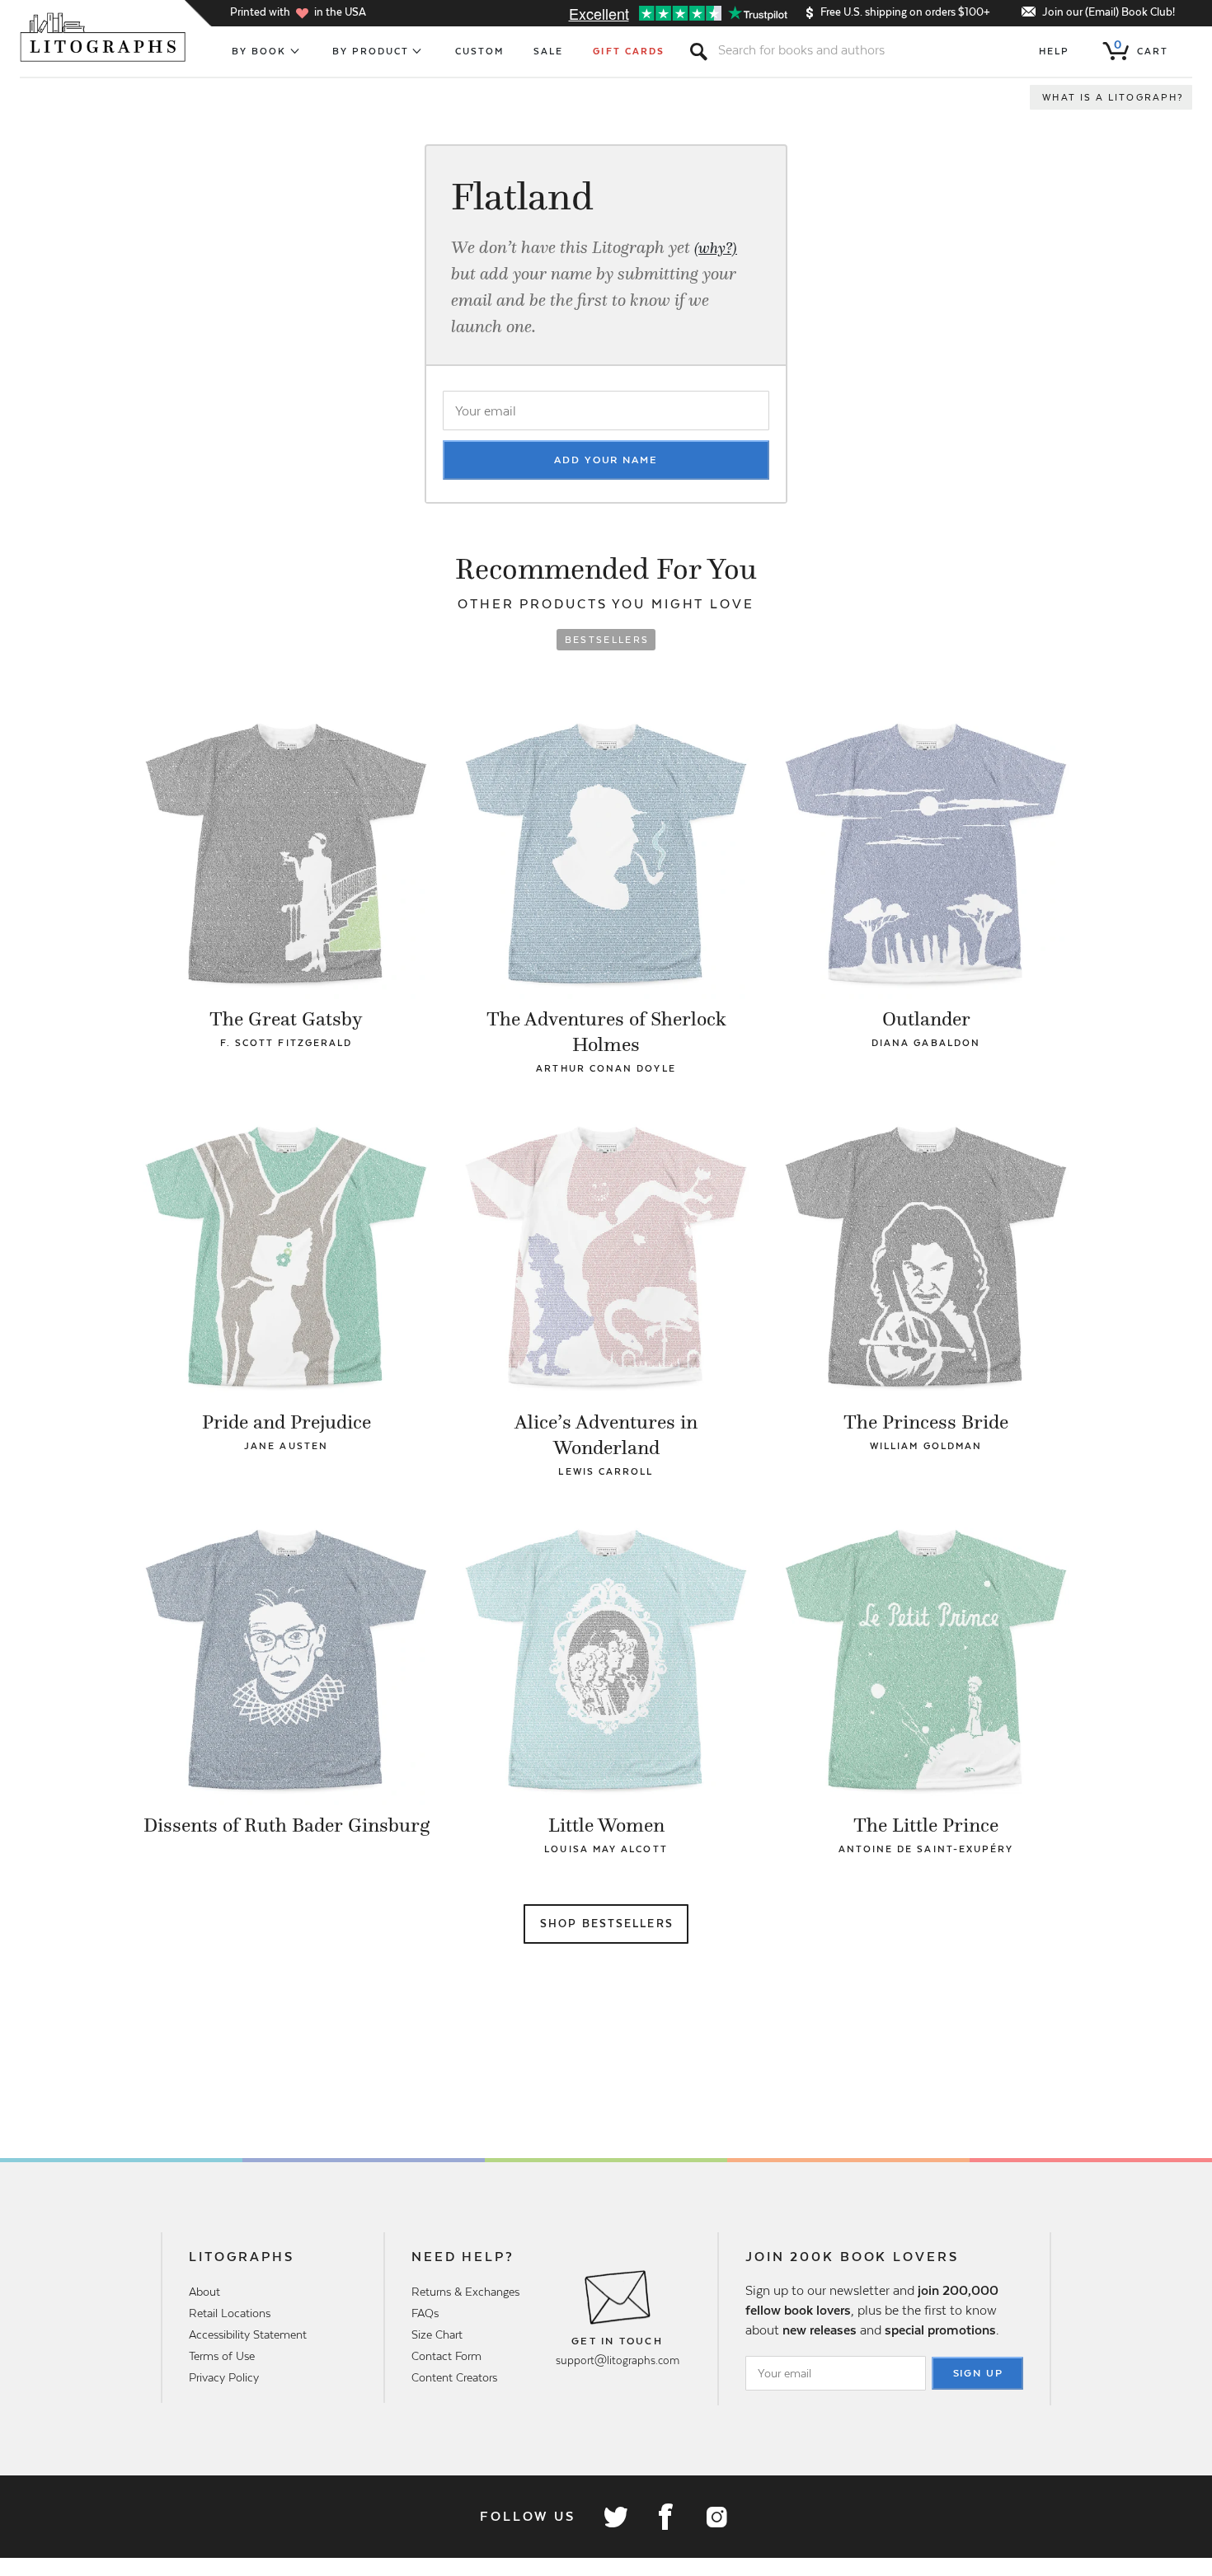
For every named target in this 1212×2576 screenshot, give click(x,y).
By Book (259, 51)
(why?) (716, 248)
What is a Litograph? (1113, 97)
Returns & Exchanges (465, 2292)
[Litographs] (104, 37)
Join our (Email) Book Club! (1109, 12)
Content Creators (454, 2377)
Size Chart (437, 2334)
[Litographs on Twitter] (615, 2517)
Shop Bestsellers (607, 1924)
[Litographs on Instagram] (716, 2517)
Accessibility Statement (248, 2334)
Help (1054, 51)
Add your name (606, 460)
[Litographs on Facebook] (665, 2517)
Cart (1141, 48)
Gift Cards (629, 51)
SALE (548, 51)
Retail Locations (230, 2313)
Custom (479, 51)
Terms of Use (222, 2356)
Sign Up (979, 2373)
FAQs (425, 2313)
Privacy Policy (224, 2377)
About (204, 2292)
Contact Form (446, 2356)
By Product (371, 51)
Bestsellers (607, 640)
